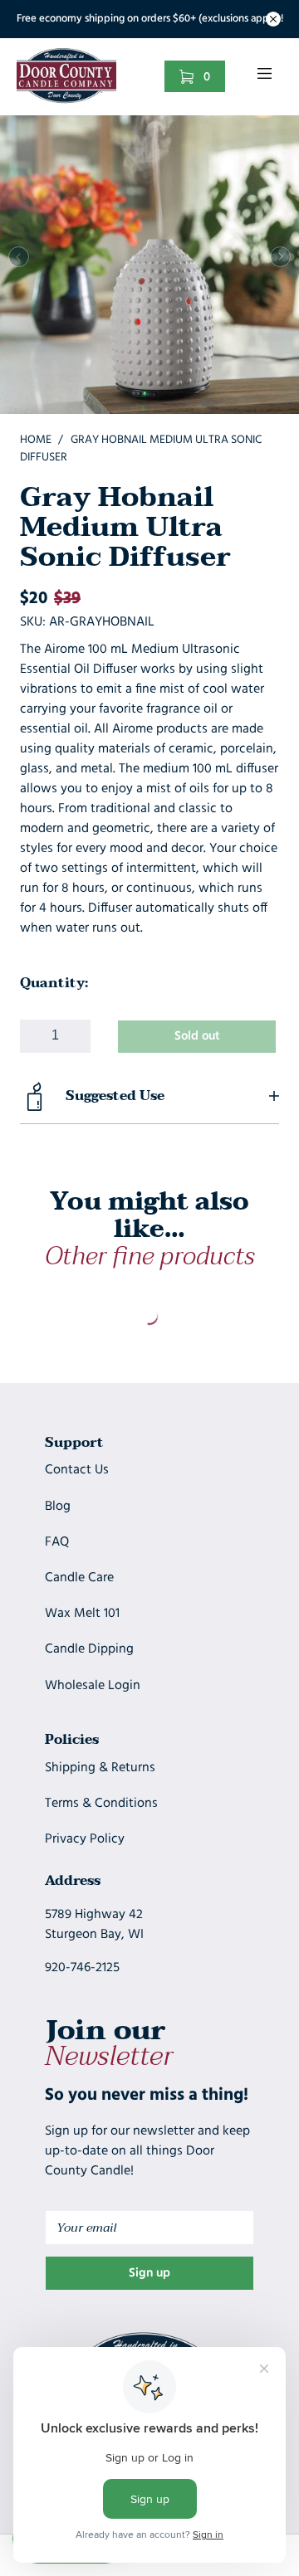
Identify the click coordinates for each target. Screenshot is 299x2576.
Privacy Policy (85, 1839)
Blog (58, 1507)
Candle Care (79, 1578)
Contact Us (77, 1470)
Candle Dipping (89, 1649)
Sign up (149, 2274)
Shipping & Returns (100, 1768)
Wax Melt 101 (82, 1614)
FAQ (57, 1542)
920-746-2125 (82, 1968)
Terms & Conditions (101, 1804)
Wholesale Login (93, 1686)
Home (36, 440)
